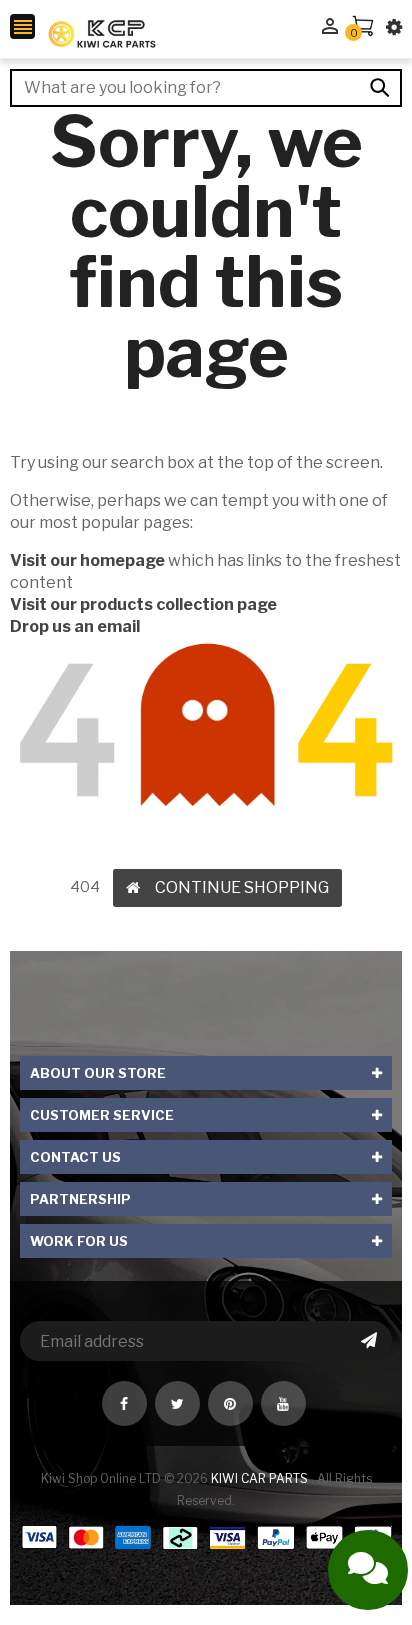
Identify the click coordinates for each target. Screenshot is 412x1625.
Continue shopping (242, 887)
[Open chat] (368, 1570)
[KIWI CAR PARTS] (206, 1551)
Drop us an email (75, 626)
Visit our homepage (87, 560)
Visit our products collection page (143, 604)
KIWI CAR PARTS (261, 1478)
